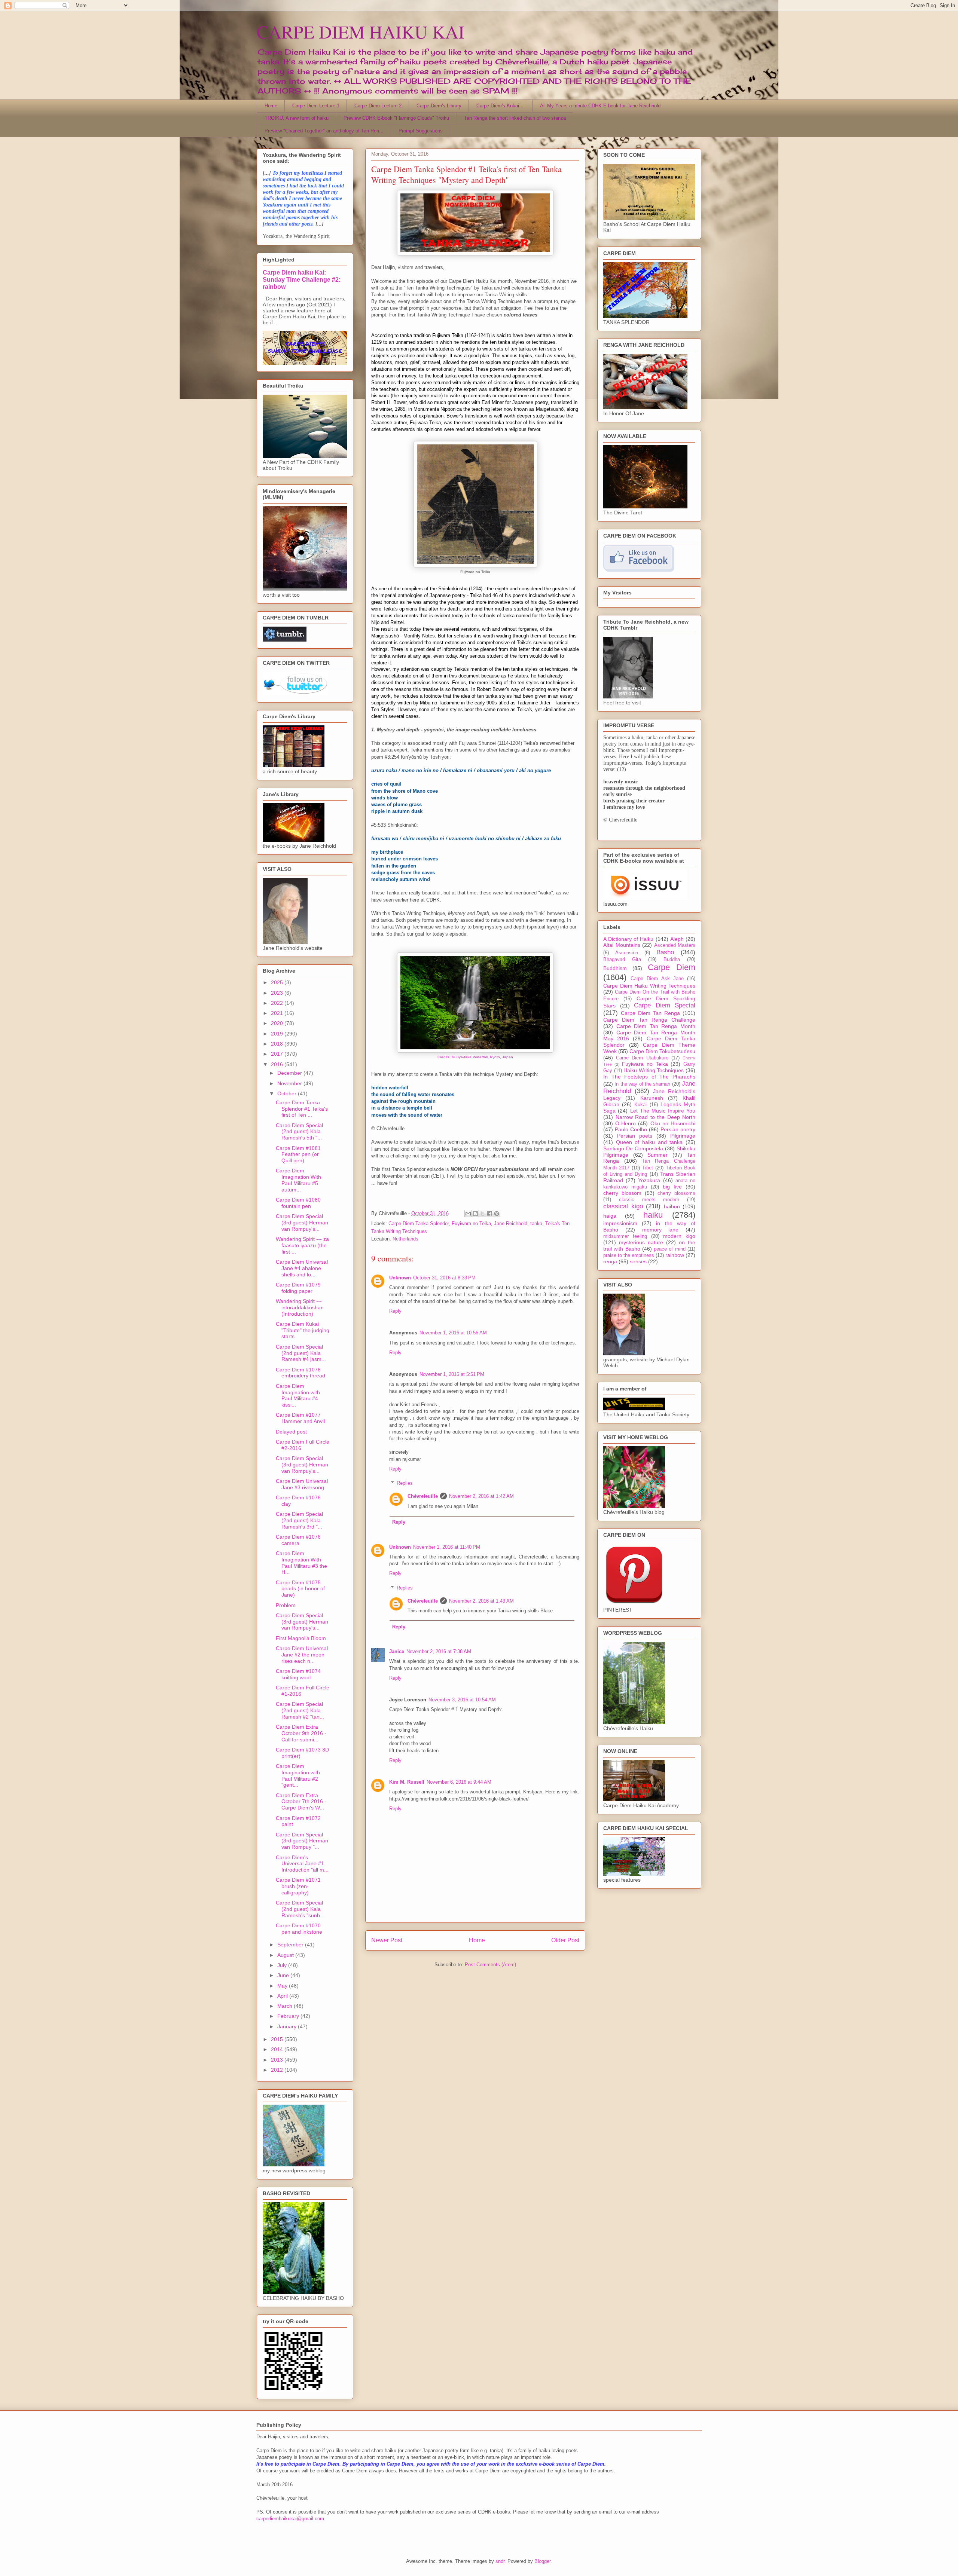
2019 (278, 1034)
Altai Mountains (622, 945)
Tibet (648, 1168)
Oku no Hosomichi (673, 1123)
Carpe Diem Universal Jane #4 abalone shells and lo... (302, 1268)
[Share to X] (482, 1214)
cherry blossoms (676, 1193)
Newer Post (387, 1940)
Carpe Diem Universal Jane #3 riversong (302, 1484)
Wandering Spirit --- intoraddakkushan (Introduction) (300, 1307)
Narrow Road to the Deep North (656, 1117)
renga (610, 1261)
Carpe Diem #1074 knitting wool (298, 1674)
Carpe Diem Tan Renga (650, 1013)
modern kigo (679, 1236)
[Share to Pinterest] (497, 1214)
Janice (397, 1651)
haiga (610, 1216)
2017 (278, 1054)
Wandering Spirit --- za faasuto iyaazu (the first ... (302, 1245)
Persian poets (635, 1136)
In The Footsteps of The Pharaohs (649, 1077)
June (284, 1975)
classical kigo (623, 1206)
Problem (286, 1605)
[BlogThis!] (475, 1214)
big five (672, 1187)
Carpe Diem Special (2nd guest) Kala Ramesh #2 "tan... (300, 1710)
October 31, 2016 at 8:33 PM (444, 1278)
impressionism (620, 1223)
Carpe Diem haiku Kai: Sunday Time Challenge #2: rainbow (302, 279)
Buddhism (615, 968)
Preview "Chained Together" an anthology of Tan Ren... (324, 131)
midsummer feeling (625, 1236)
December (290, 1073)
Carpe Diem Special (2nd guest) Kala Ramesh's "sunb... (300, 1909)
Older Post (565, 1940)
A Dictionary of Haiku (629, 939)
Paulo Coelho (631, 1129)
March (286, 2006)
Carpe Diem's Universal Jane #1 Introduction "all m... (302, 1864)
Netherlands (405, 1239)
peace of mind (670, 1249)
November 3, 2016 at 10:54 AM (462, 1700)
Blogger (542, 2561)
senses (638, 1261)
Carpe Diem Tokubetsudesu (662, 1051)
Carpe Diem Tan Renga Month (656, 1026)
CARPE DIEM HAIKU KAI (361, 31)
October (288, 1093)
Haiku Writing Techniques (654, 1070)
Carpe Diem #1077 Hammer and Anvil (300, 1418)
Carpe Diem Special (665, 1005)
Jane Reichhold (511, 1223)
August (286, 1955)
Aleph (677, 939)
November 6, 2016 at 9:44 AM (459, 1782)
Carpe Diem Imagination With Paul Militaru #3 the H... (301, 1563)
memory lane (660, 1230)
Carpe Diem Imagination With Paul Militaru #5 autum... (298, 1180)
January (288, 2026)
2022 (278, 1003)
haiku (653, 1215)
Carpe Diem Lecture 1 (316, 106)
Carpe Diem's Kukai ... (501, 106)
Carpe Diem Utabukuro (642, 1058)
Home (271, 106)
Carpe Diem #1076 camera (298, 1540)
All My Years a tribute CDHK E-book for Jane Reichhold (600, 106)
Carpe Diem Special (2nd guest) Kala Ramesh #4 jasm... (301, 1353)
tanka (536, 1223)
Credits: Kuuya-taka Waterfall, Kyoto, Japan (475, 1057)
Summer (658, 1155)
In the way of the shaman (642, 1084)
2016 (278, 1064)
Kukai (640, 1105)
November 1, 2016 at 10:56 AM (453, 1333)
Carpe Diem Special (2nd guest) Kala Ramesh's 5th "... (299, 1132)
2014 (278, 2049)
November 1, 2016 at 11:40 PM (447, 1547)
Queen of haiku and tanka (649, 1142)
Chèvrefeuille (423, 1496)
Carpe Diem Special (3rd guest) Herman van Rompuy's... (302, 1223)
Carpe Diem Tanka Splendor (419, 1223)
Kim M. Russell (407, 1782)
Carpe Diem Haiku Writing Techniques (649, 986)
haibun (672, 1206)
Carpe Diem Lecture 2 (378, 106)
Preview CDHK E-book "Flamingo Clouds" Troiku (396, 118)
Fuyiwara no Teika (471, 1223)
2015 (278, 2039)
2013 (278, 2060)
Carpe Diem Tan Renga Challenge (649, 1020)
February (289, 2016)
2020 (278, 1023)
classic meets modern (649, 1200)
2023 (278, 993)
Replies (405, 1483)
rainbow (675, 1255)
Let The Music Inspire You (663, 1111)
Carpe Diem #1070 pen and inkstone (299, 1929)
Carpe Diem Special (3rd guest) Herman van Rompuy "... (302, 1841)
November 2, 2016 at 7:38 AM (439, 1651)
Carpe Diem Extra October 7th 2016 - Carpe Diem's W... (301, 1802)
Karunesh (652, 1098)
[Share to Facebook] (489, 1214)
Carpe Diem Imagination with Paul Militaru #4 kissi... (298, 1395)
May (283, 1986)
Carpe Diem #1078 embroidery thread (300, 1373)
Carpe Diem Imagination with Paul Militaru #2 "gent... (298, 1775)
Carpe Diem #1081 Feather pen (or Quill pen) (298, 1154)
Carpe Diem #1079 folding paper (298, 1288)
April (283, 1996)
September (291, 1945)
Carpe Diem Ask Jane (657, 979)
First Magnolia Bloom (301, 1638)
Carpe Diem (672, 967)
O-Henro (626, 1123)
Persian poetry (678, 1129)
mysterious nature (641, 1242)
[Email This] (468, 1214)
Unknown (400, 1278)
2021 (278, 1013)
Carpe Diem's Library (439, 106)
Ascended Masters (675, 945)
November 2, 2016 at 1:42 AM (481, 1496)
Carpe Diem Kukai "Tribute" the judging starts (303, 1330)
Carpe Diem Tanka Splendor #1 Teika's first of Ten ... (302, 1109)
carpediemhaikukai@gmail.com (290, 2519)
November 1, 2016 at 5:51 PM (452, 1374)
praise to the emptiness (629, 1255)
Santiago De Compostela (633, 1148)
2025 (278, 982)
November (290, 1083)
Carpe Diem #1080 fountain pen (298, 1203)
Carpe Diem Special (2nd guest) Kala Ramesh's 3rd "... (299, 1520)
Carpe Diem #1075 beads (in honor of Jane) (300, 1589)
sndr (500, 2561)
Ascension (627, 953)
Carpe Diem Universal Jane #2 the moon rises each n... (302, 1655)
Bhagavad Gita (622, 960)
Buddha (672, 960)
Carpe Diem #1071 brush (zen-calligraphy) (298, 1886)
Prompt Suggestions (421, 131)
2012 (278, 2070)
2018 (278, 1044)
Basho (665, 952)
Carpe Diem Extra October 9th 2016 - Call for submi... (301, 1733)
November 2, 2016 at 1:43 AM (481, 1601)
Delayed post (291, 1432)
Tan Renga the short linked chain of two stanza (515, 118)
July (283, 1965)
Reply (395, 1311)
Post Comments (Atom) (490, 1965)
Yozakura (649, 1180)
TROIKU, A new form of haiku (297, 118)
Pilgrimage (683, 1136)
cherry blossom (622, 1193)
